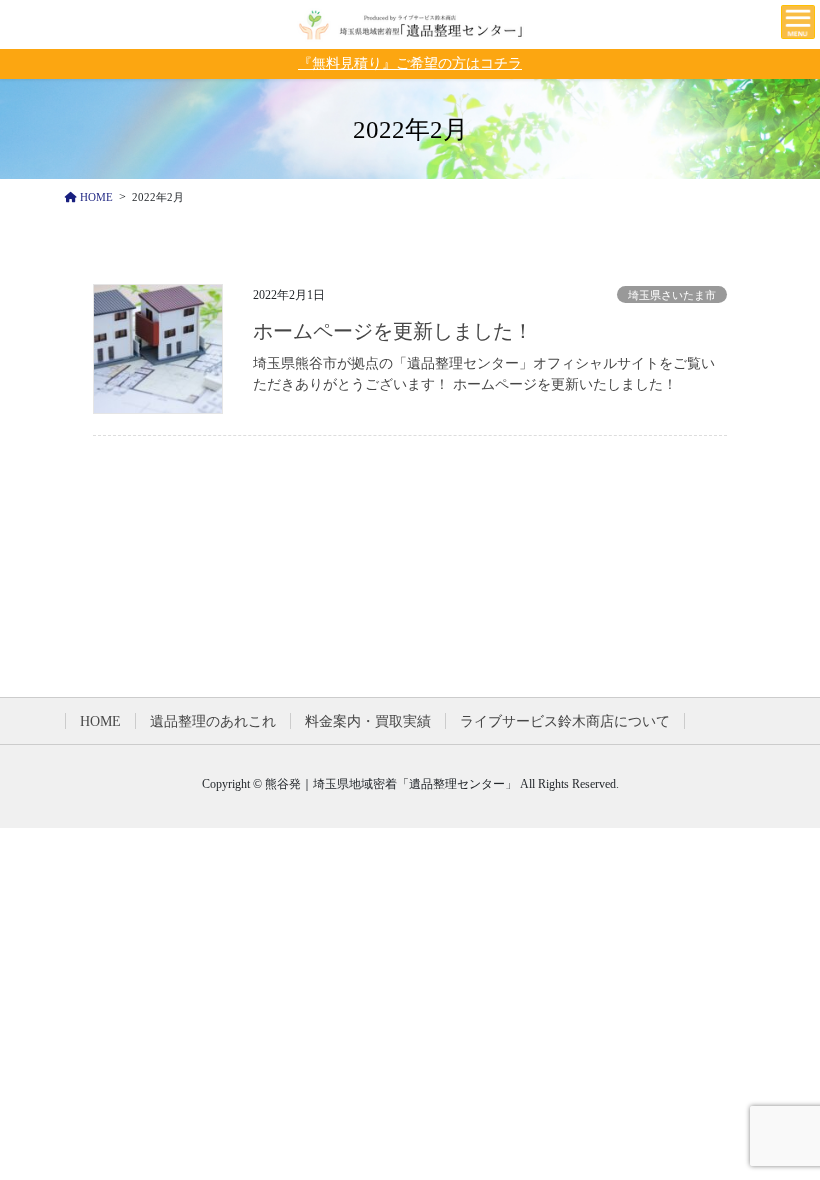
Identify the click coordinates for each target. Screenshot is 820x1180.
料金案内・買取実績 (368, 721)
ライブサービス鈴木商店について (565, 721)
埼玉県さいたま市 (672, 295)
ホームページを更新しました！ (393, 331)
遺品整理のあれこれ (213, 721)
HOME (100, 721)
